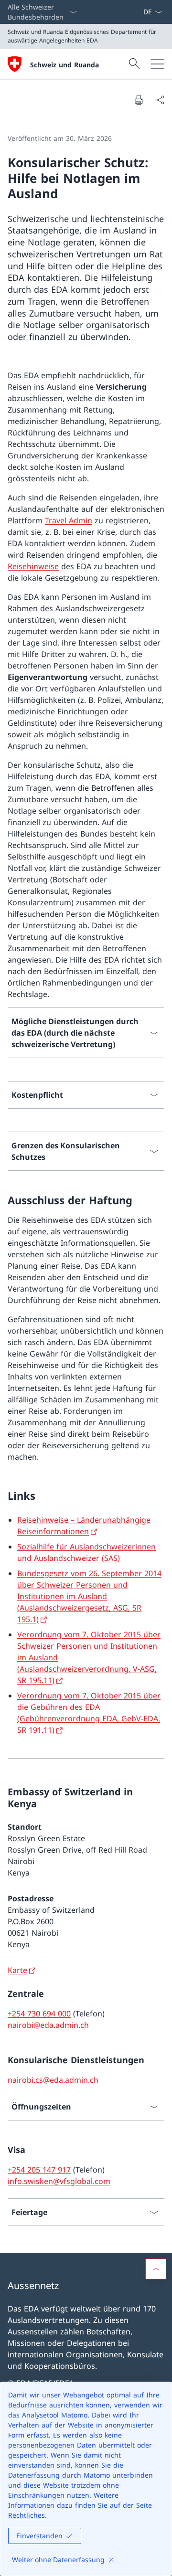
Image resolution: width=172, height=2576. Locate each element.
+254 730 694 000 (39, 2014)
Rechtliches (27, 2515)
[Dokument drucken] (139, 100)
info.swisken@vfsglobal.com (59, 2181)
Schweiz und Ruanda (64, 65)
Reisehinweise (33, 566)
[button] (156, 2269)
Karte (17, 1970)
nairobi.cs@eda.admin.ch (53, 2080)
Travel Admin (69, 520)
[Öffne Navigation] (158, 64)
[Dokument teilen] (160, 100)
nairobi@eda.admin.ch (48, 2025)
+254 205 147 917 (39, 2170)
